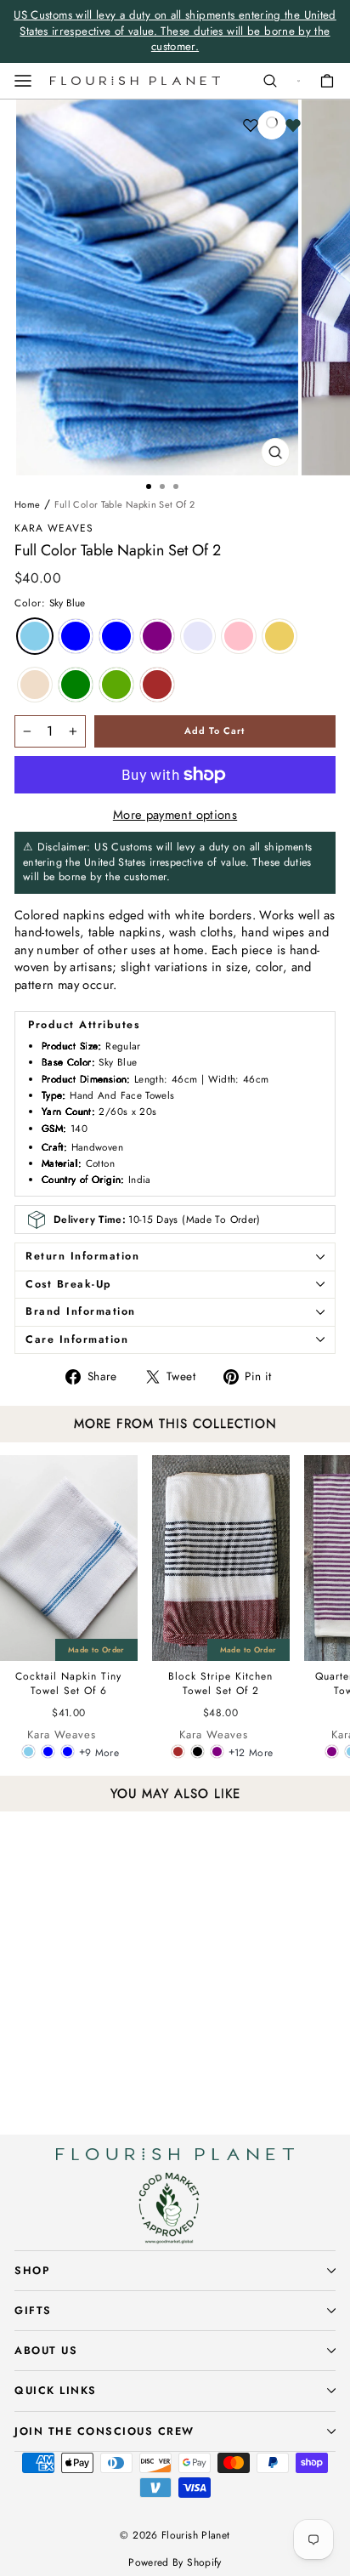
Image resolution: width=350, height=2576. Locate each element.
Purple (157, 636)
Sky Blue (35, 636)
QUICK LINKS (56, 2391)
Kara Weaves (54, 528)
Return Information (82, 1256)
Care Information (77, 1339)
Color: (50, 603)
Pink (239, 636)
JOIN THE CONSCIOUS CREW (104, 2431)
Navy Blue (116, 636)
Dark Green (76, 685)
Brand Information (81, 1311)
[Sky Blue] (28, 1751)
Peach (35, 685)
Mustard (279, 636)
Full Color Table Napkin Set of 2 (125, 504)
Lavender (198, 636)
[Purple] (217, 1751)
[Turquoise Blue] (68, 1751)
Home (27, 504)
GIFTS (33, 2311)
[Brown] (178, 1751)
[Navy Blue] (48, 1751)
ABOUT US (46, 2351)
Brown (157, 685)
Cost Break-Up (69, 1284)
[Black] (198, 1751)
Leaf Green (116, 685)
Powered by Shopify (175, 2562)
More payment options (175, 815)
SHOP (32, 2271)
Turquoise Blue (76, 636)
